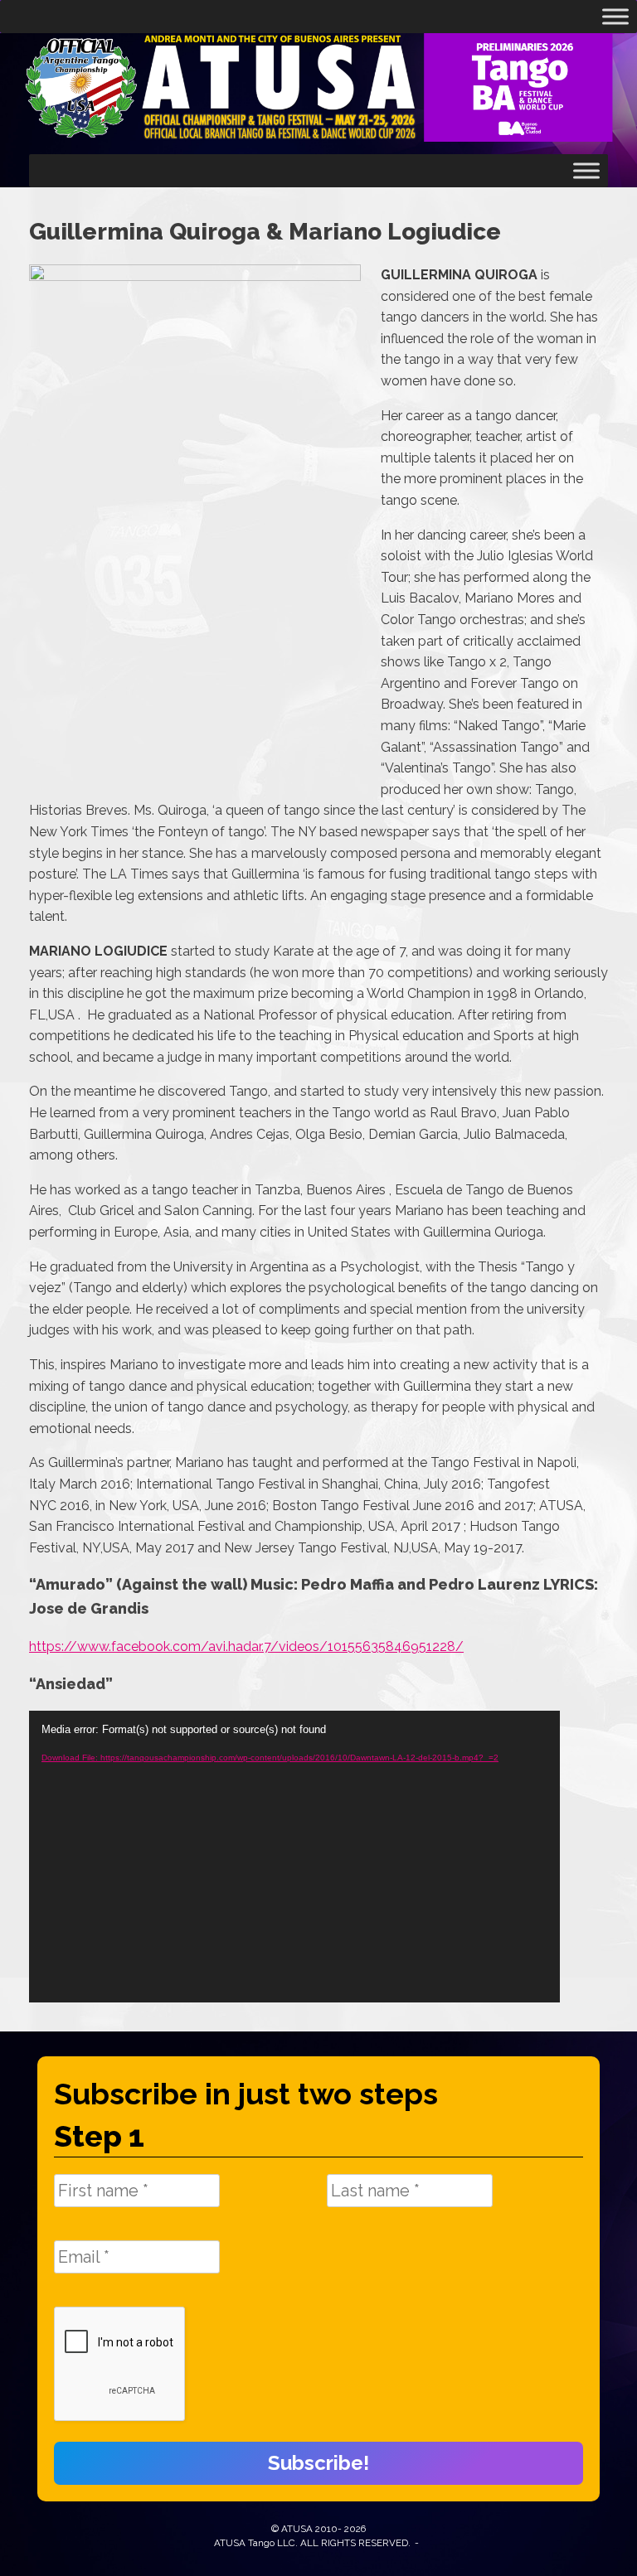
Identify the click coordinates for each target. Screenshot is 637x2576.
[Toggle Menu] (615, 17)
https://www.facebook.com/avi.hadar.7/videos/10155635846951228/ (246, 1646)
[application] (294, 1857)
